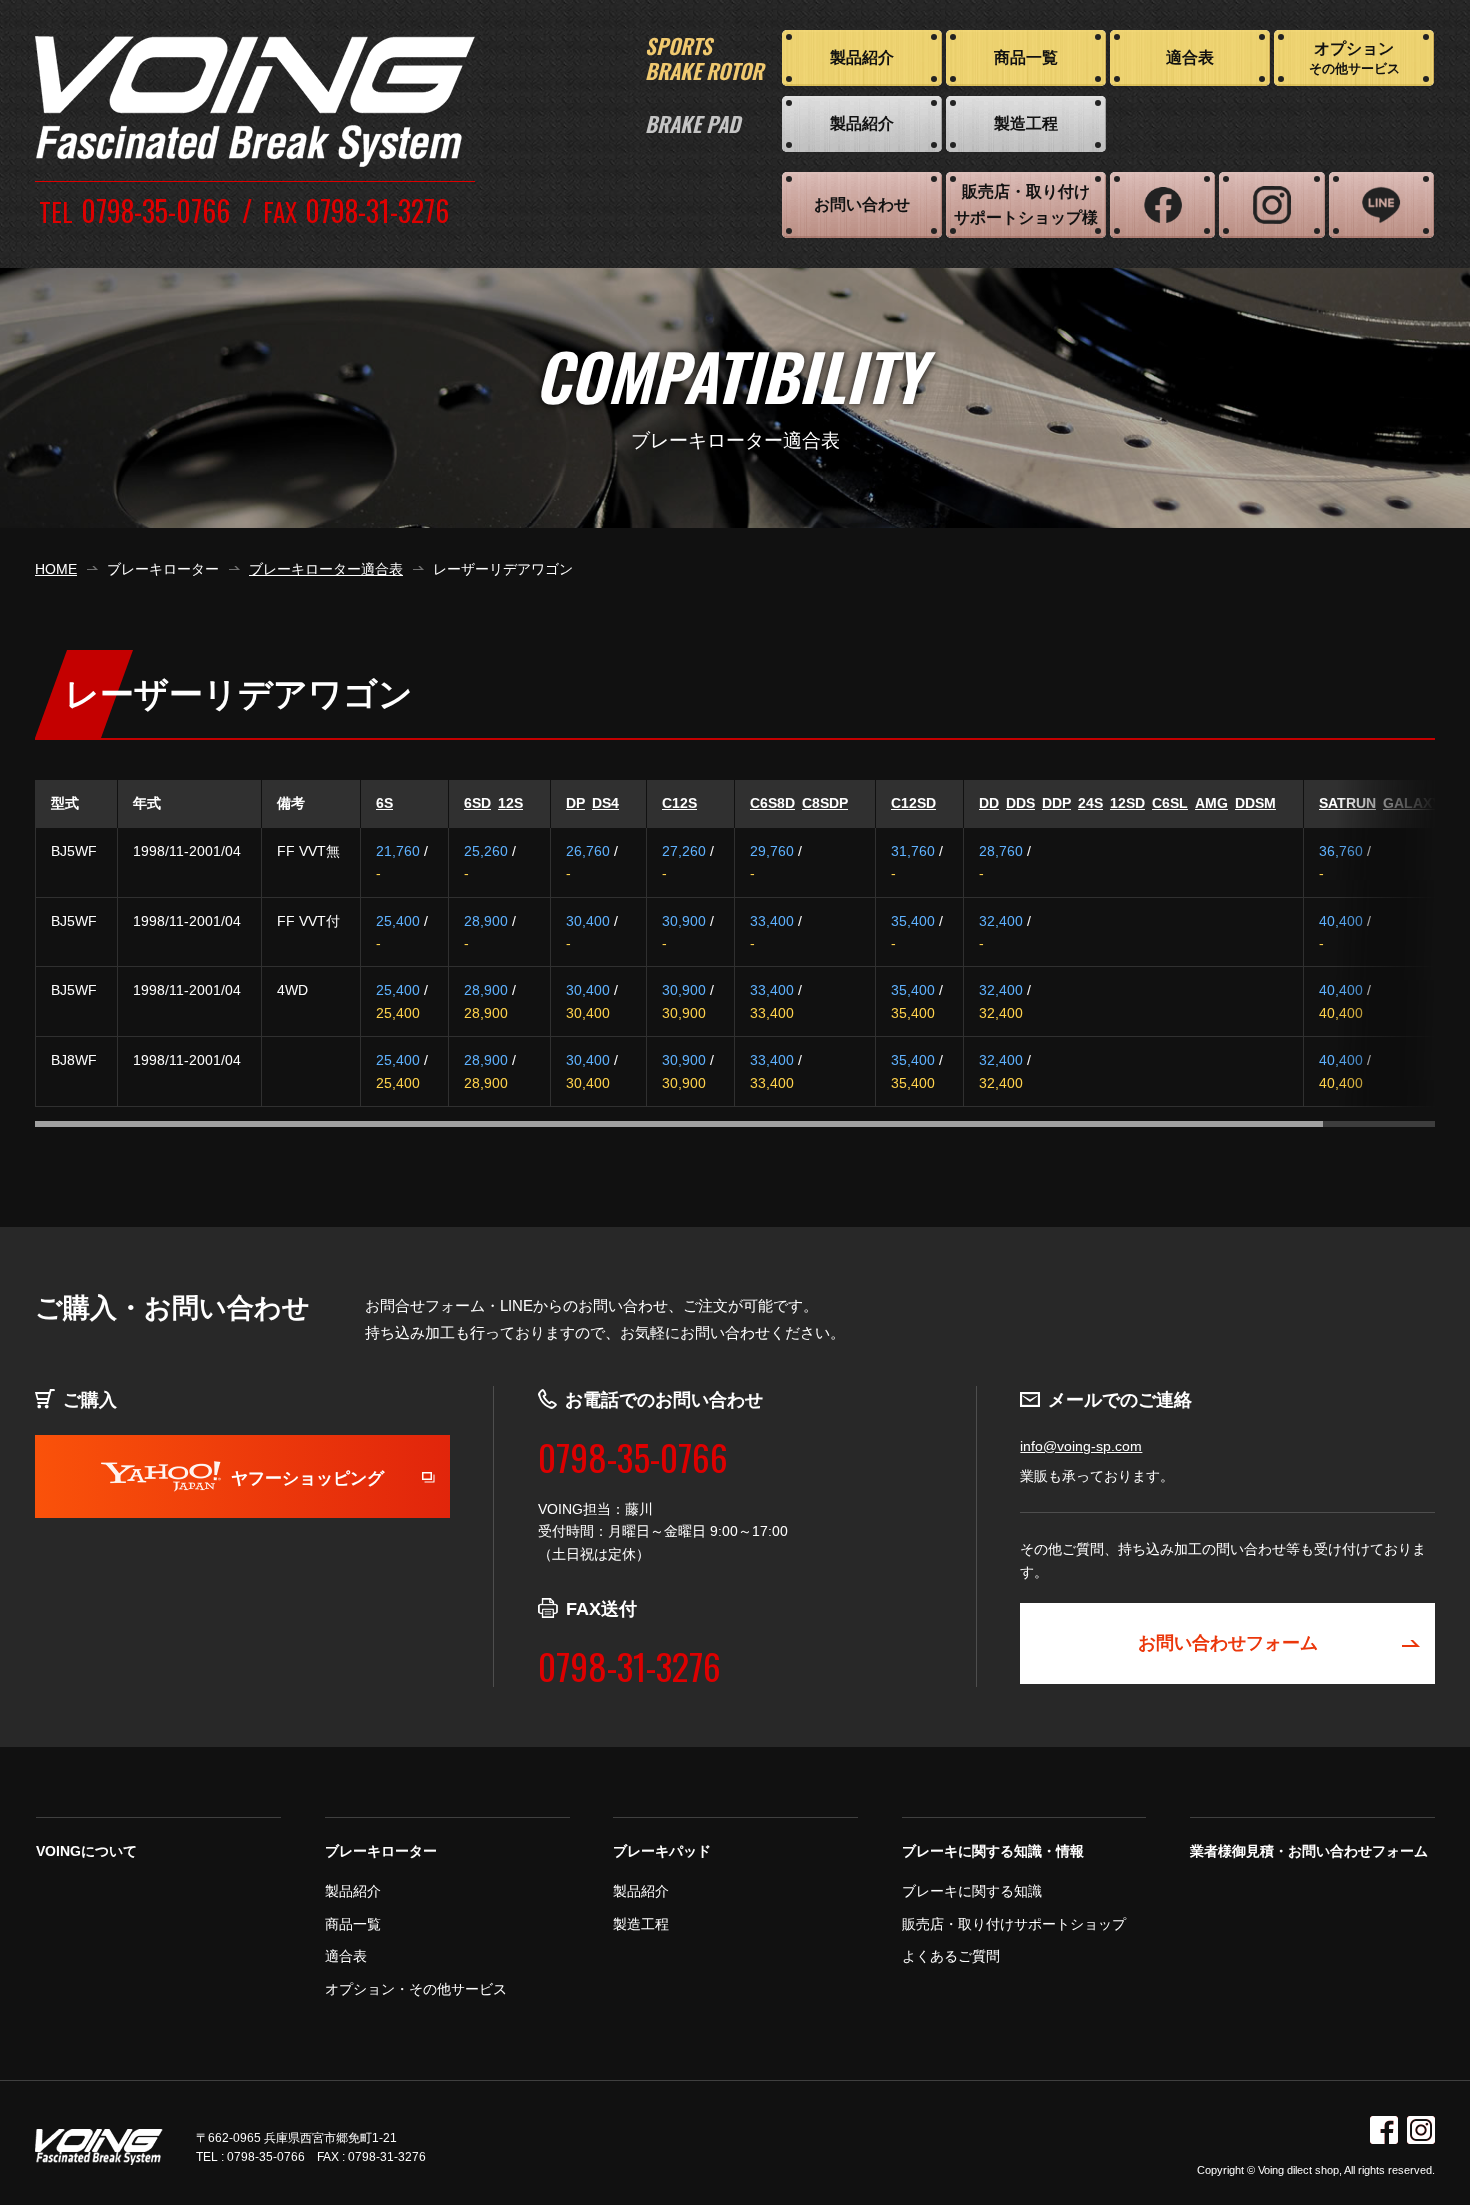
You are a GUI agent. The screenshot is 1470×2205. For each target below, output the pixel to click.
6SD (477, 803)
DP (575, 803)
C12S (679, 803)
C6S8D (772, 803)
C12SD (913, 803)
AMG (1211, 803)
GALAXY (1412, 803)
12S (510, 803)
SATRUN (1347, 803)
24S (1090, 803)
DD (989, 803)
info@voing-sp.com (1081, 1446)
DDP (1056, 803)
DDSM (1255, 803)
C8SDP (825, 803)
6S (384, 803)
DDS (1020, 803)
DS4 (605, 803)
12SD (1127, 803)
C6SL (1170, 803)
